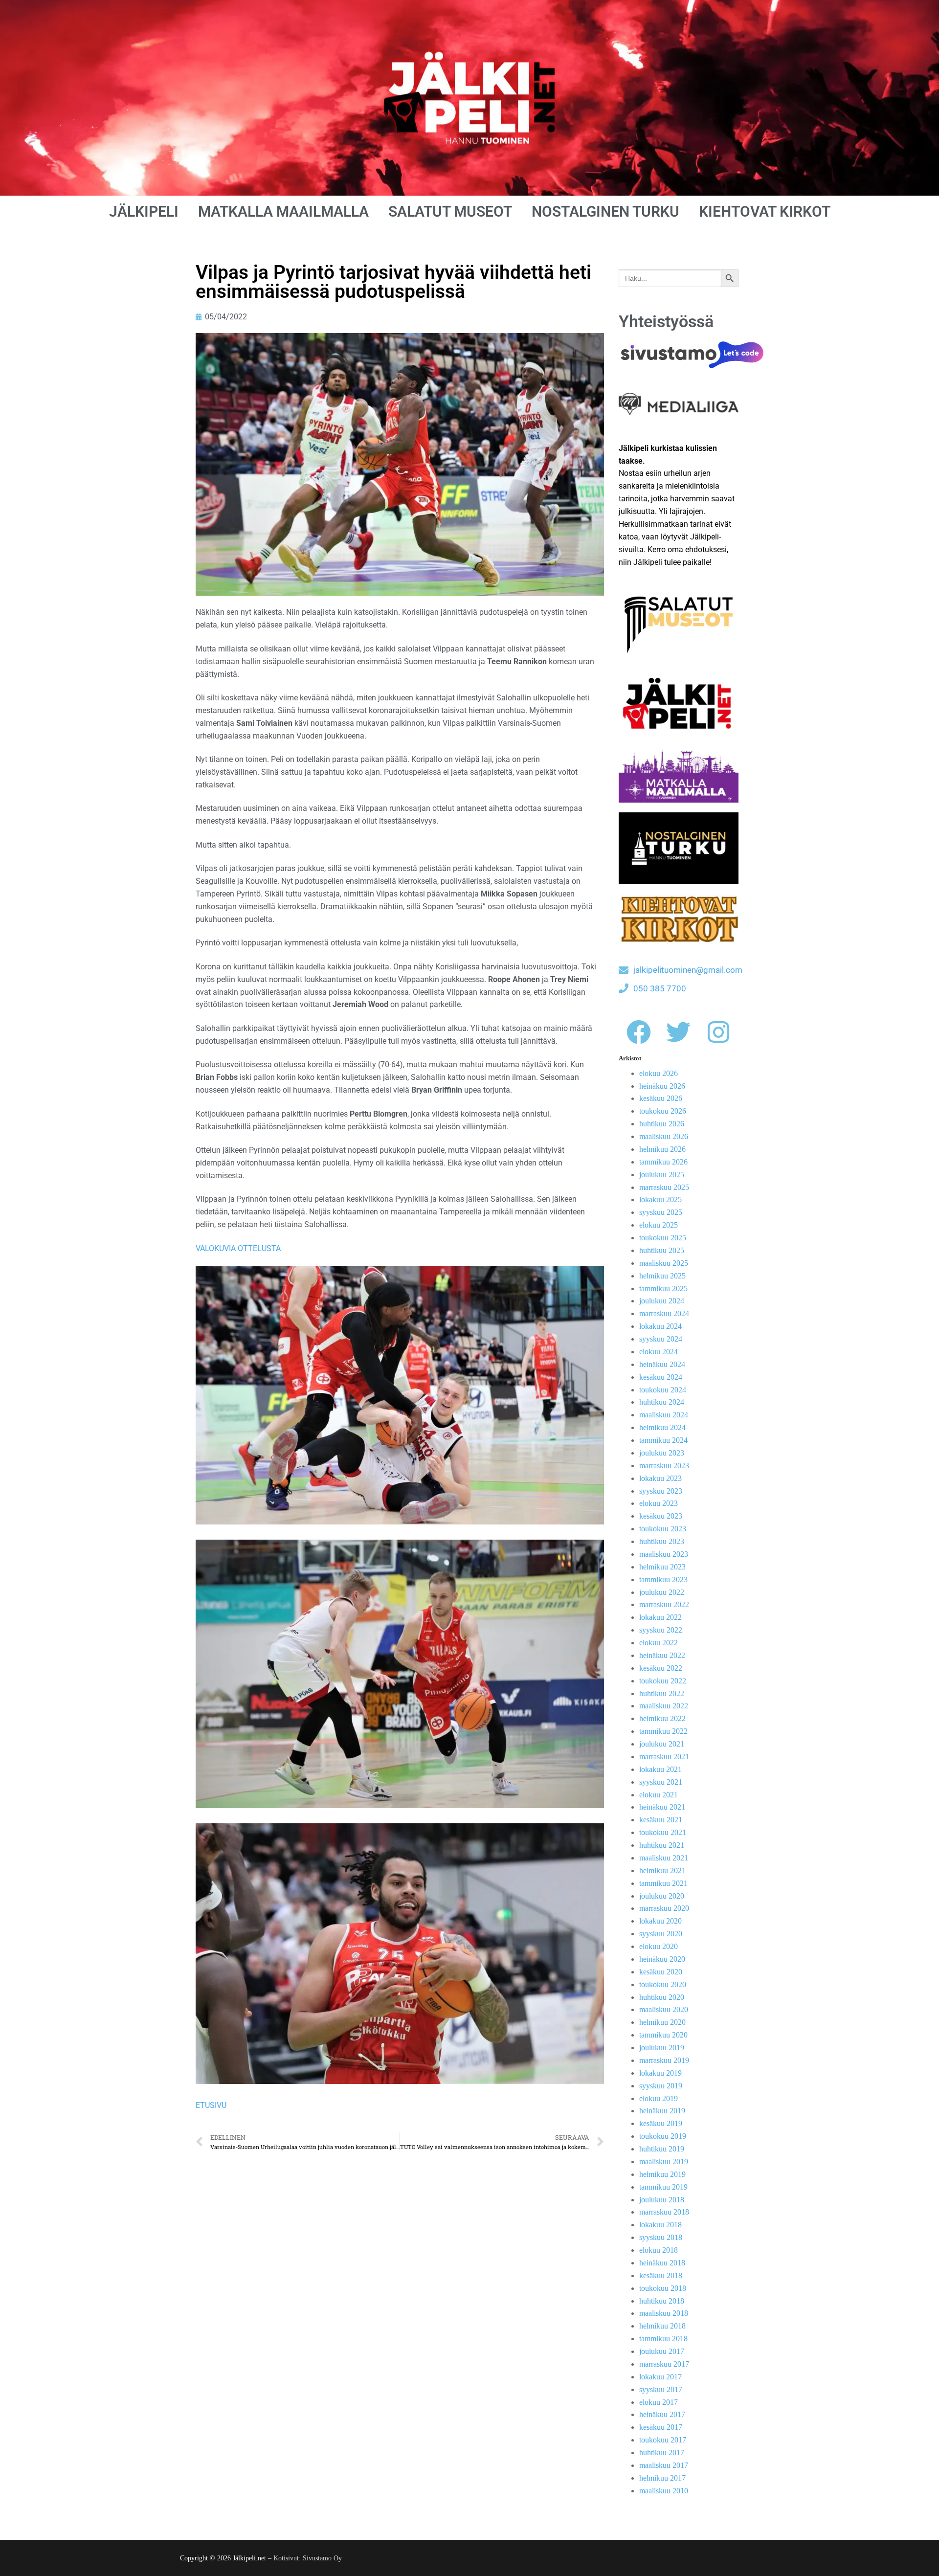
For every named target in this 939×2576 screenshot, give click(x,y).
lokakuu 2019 (660, 2073)
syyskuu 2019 (661, 2086)
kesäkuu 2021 (661, 1820)
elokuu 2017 (659, 2402)
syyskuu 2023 (661, 1491)
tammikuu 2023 (663, 1579)
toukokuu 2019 (663, 2136)
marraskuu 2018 (664, 2212)
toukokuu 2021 (663, 1832)
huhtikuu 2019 (662, 2149)
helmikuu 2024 (662, 1427)
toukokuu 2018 (663, 2288)
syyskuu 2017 (661, 2389)
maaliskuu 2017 (664, 2465)
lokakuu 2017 (660, 2377)
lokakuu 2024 (660, 1326)
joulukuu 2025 (662, 1175)
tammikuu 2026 (663, 1162)
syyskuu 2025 (661, 1212)
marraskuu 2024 (664, 1313)
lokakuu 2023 (660, 1478)
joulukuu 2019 (662, 2048)
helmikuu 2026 (662, 1149)
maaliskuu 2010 (664, 2491)
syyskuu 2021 (661, 1782)
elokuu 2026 (659, 1073)
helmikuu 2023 (662, 1567)
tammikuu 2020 (663, 2035)
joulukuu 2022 (662, 1592)
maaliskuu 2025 (664, 1263)
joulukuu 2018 (662, 2200)
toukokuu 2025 (663, 1238)
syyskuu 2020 (661, 1934)
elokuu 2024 (659, 1352)
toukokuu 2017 (663, 2440)
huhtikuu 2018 (662, 2301)
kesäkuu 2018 (661, 2275)
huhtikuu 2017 (662, 2453)
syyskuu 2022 (661, 1630)
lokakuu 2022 (660, 1617)
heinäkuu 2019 (662, 2111)
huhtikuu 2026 (662, 1124)
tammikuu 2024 (663, 1440)
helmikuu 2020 (662, 2022)
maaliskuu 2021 (664, 1858)
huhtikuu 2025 (662, 1250)
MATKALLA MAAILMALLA (283, 212)
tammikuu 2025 (663, 1288)
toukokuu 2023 (663, 1529)
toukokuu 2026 (663, 1111)
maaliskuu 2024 (664, 1415)
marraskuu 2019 (664, 2060)
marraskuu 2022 (664, 1604)
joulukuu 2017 (662, 2351)
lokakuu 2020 (660, 1921)
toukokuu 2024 (663, 1390)
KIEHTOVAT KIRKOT (765, 212)
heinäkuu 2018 (662, 2263)
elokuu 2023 (659, 1503)
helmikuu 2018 (662, 2326)
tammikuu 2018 (663, 2339)
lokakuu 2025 (660, 1199)
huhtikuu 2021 (662, 1845)
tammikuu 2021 (663, 1883)
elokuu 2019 (659, 2098)
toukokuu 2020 (663, 1984)
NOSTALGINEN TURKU (605, 212)
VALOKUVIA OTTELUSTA (238, 1248)
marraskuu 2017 (664, 2364)
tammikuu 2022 (663, 1731)
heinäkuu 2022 (662, 1655)
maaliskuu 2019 (664, 2162)
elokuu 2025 (659, 1225)
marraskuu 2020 (664, 1908)
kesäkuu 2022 (661, 1668)
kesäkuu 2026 (661, 1098)
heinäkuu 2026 (662, 1086)
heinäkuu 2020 (662, 1959)
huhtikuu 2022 (662, 1693)
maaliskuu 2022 (664, 1706)
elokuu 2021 (659, 1795)
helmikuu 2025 (662, 1276)
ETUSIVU (211, 2105)
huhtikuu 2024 (662, 1402)
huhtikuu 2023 (662, 1541)
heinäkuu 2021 (662, 1807)
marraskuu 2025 (664, 1187)
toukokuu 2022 (663, 1681)
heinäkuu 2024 (662, 1364)
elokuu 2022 (659, 1643)
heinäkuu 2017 (662, 2414)
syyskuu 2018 (661, 2237)
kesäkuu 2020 (661, 1972)
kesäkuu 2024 (661, 1377)
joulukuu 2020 (662, 1896)
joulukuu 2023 (662, 1453)
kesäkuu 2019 (661, 2123)
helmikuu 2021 (662, 1870)
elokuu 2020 (659, 1946)
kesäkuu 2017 (661, 2427)
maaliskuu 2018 (664, 2313)
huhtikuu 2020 (662, 1997)
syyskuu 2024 (661, 1339)
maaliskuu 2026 (664, 1136)
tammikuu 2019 (663, 2187)
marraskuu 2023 (664, 1466)
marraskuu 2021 (664, 1757)
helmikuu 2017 (662, 2478)
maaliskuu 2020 (664, 2009)
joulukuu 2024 (662, 1301)
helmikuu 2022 (662, 1718)
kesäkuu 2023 (661, 1516)
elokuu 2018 (659, 2250)
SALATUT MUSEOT (450, 212)
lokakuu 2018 (660, 2225)
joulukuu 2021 (662, 1744)
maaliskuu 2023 (664, 1554)
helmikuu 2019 (662, 2174)
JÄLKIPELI (144, 212)
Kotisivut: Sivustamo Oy (308, 2558)
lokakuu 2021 (660, 1769)
